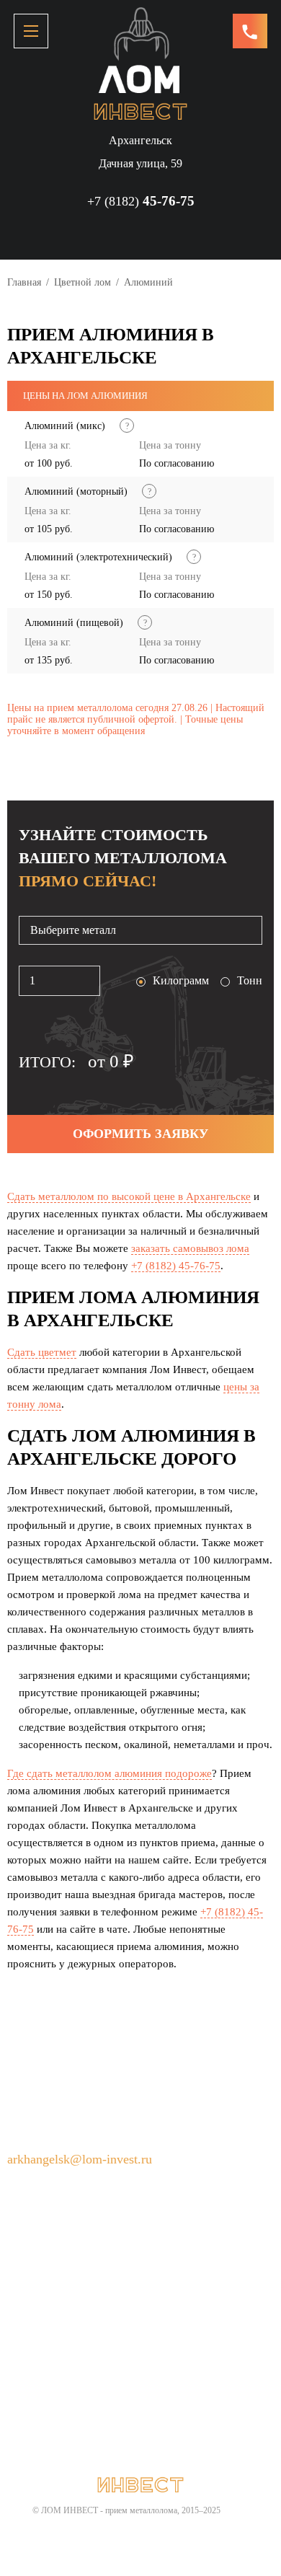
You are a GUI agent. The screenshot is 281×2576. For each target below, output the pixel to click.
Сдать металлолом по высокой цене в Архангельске (129, 1196)
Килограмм (181, 980)
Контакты (82, 2320)
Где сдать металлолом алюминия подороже (110, 1773)
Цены (21, 2320)
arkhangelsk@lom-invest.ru (80, 2159)
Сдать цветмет (42, 1352)
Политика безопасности (66, 2344)
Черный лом (187, 2295)
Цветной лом (82, 282)
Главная (24, 282)
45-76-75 (141, 201)
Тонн (250, 980)
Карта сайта (159, 2320)
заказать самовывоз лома (190, 1248)
